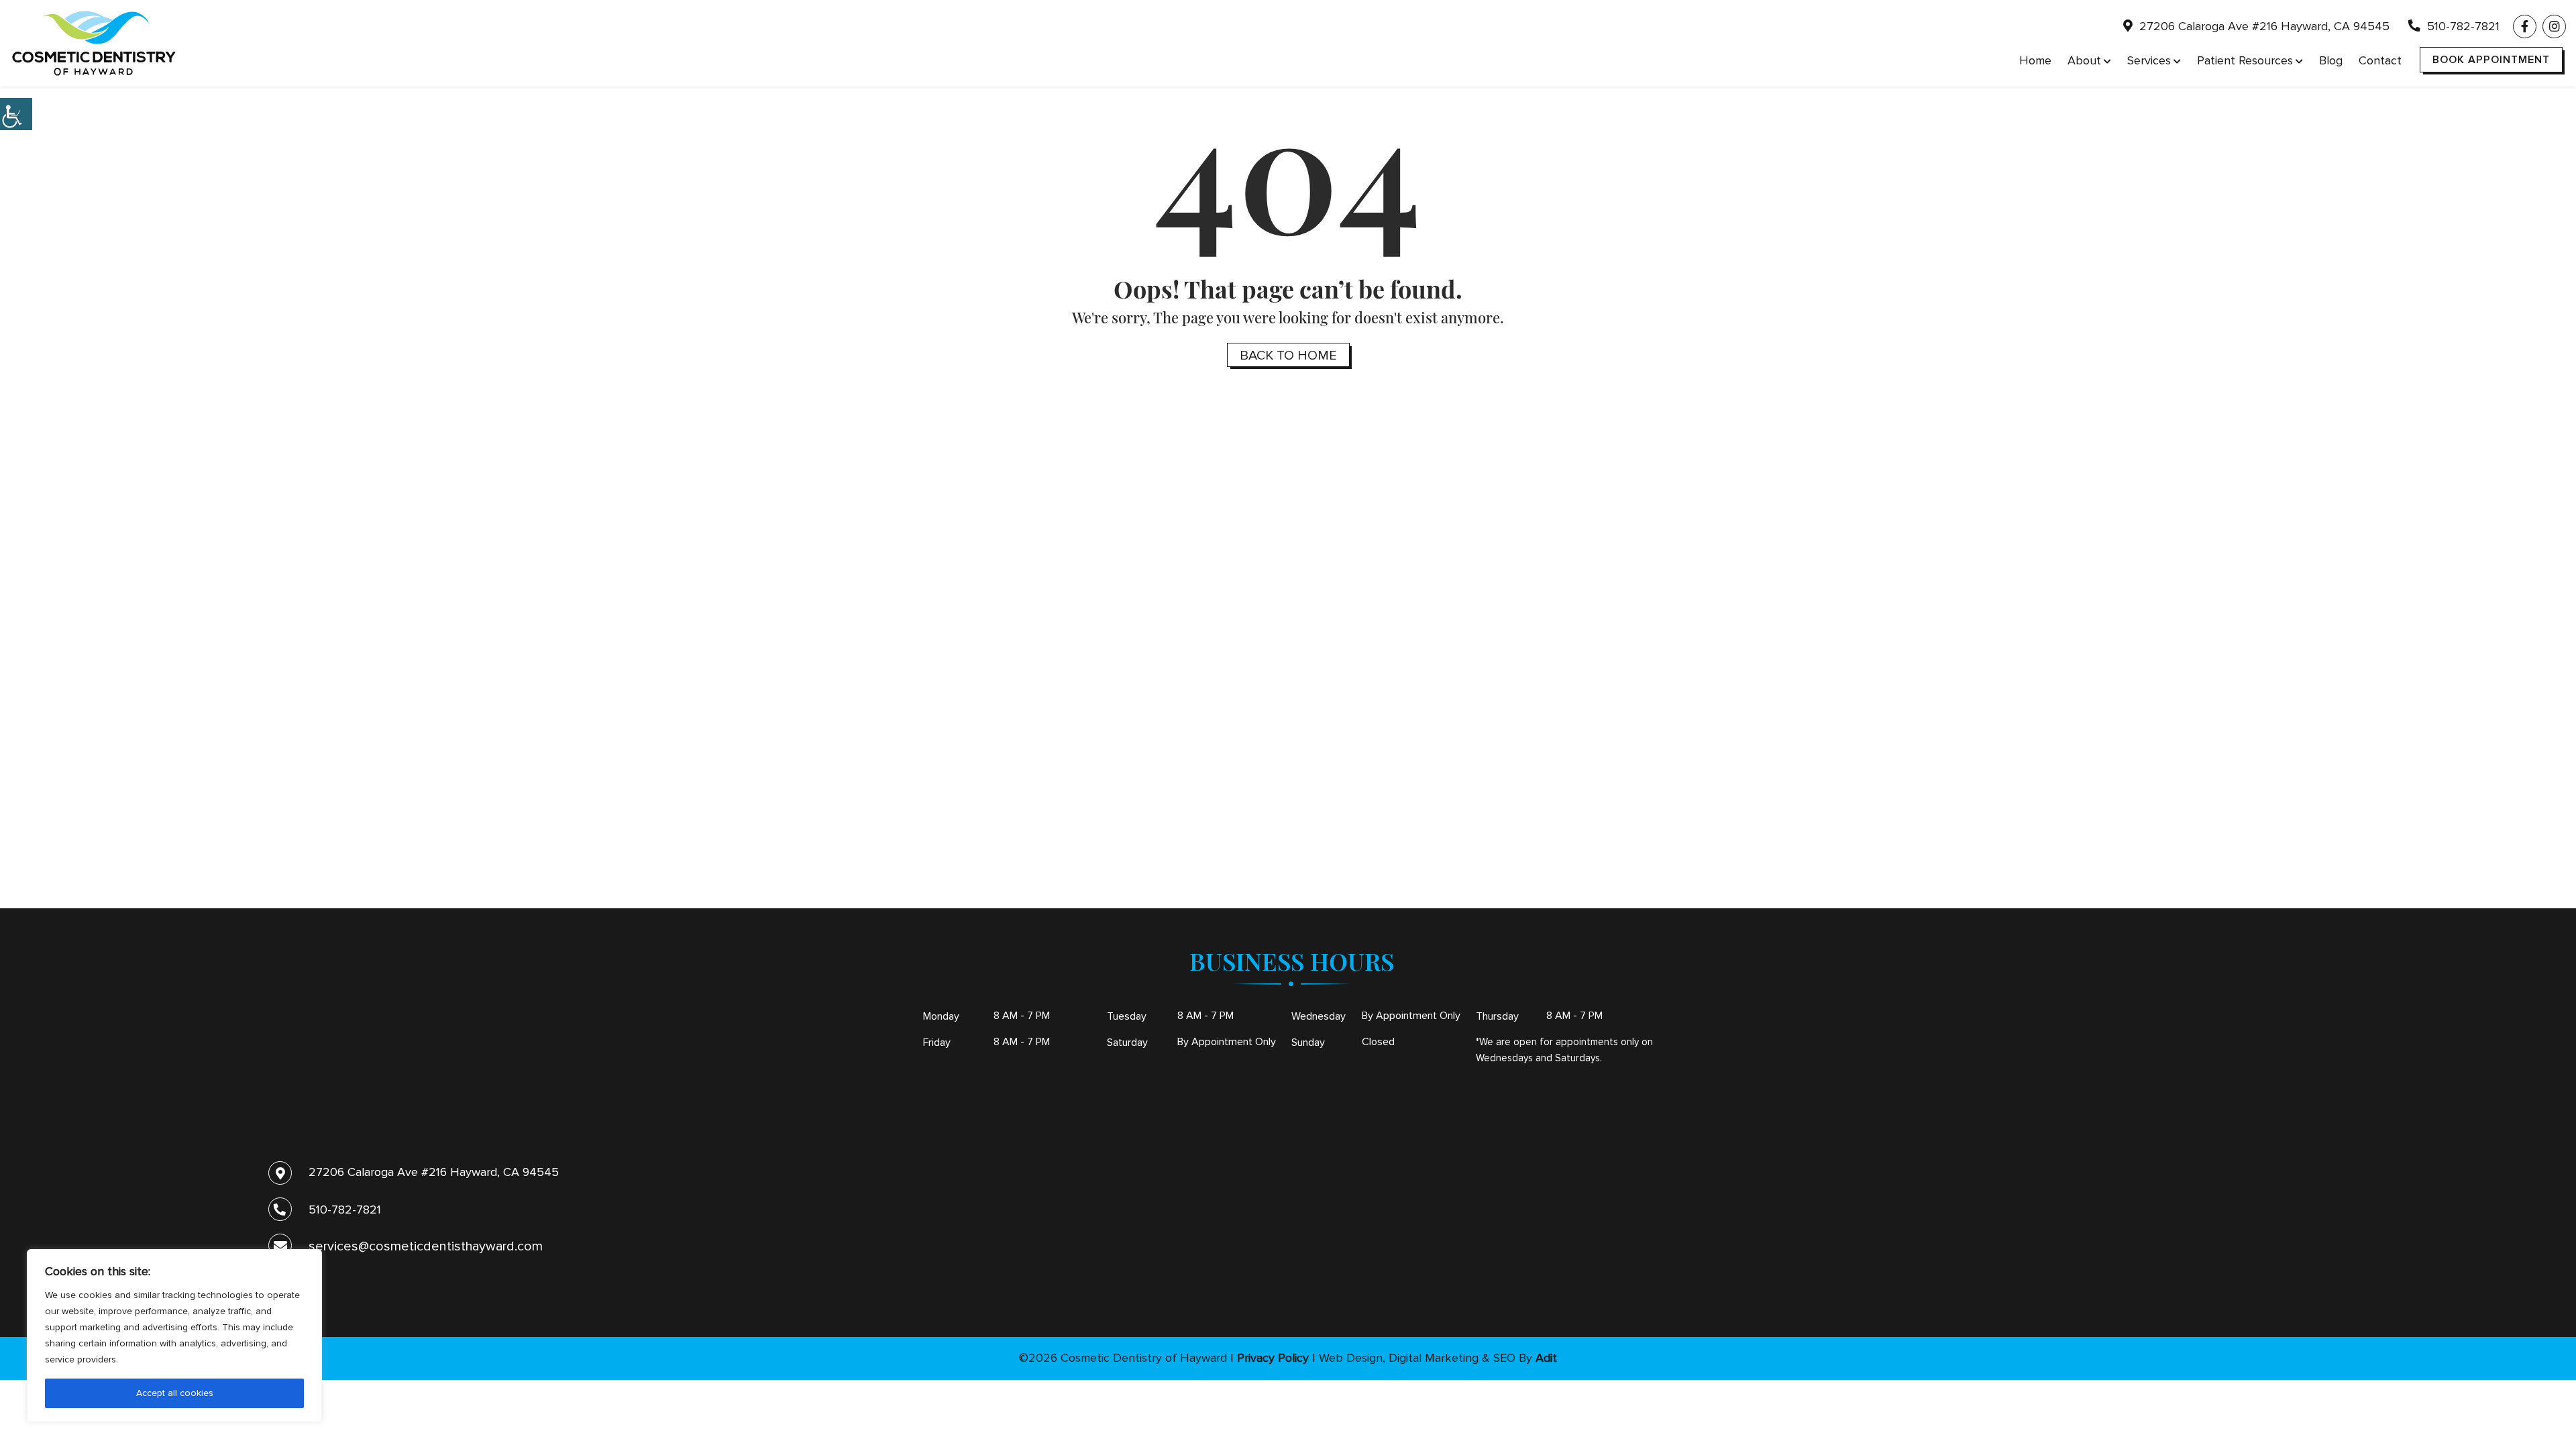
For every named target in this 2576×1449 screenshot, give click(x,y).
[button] (16, 114)
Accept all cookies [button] (175, 1393)
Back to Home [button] (1288, 356)
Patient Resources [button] (2245, 60)
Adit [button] (1546, 1358)
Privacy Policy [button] (1273, 1358)
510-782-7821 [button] (2462, 26)
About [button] (2084, 60)
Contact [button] (2380, 60)
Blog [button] (2331, 60)
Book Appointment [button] (2491, 60)
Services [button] (2149, 60)
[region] (174, 1336)
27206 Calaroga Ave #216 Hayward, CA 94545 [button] (2263, 26)
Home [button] (2035, 60)
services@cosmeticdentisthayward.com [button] (426, 1246)
